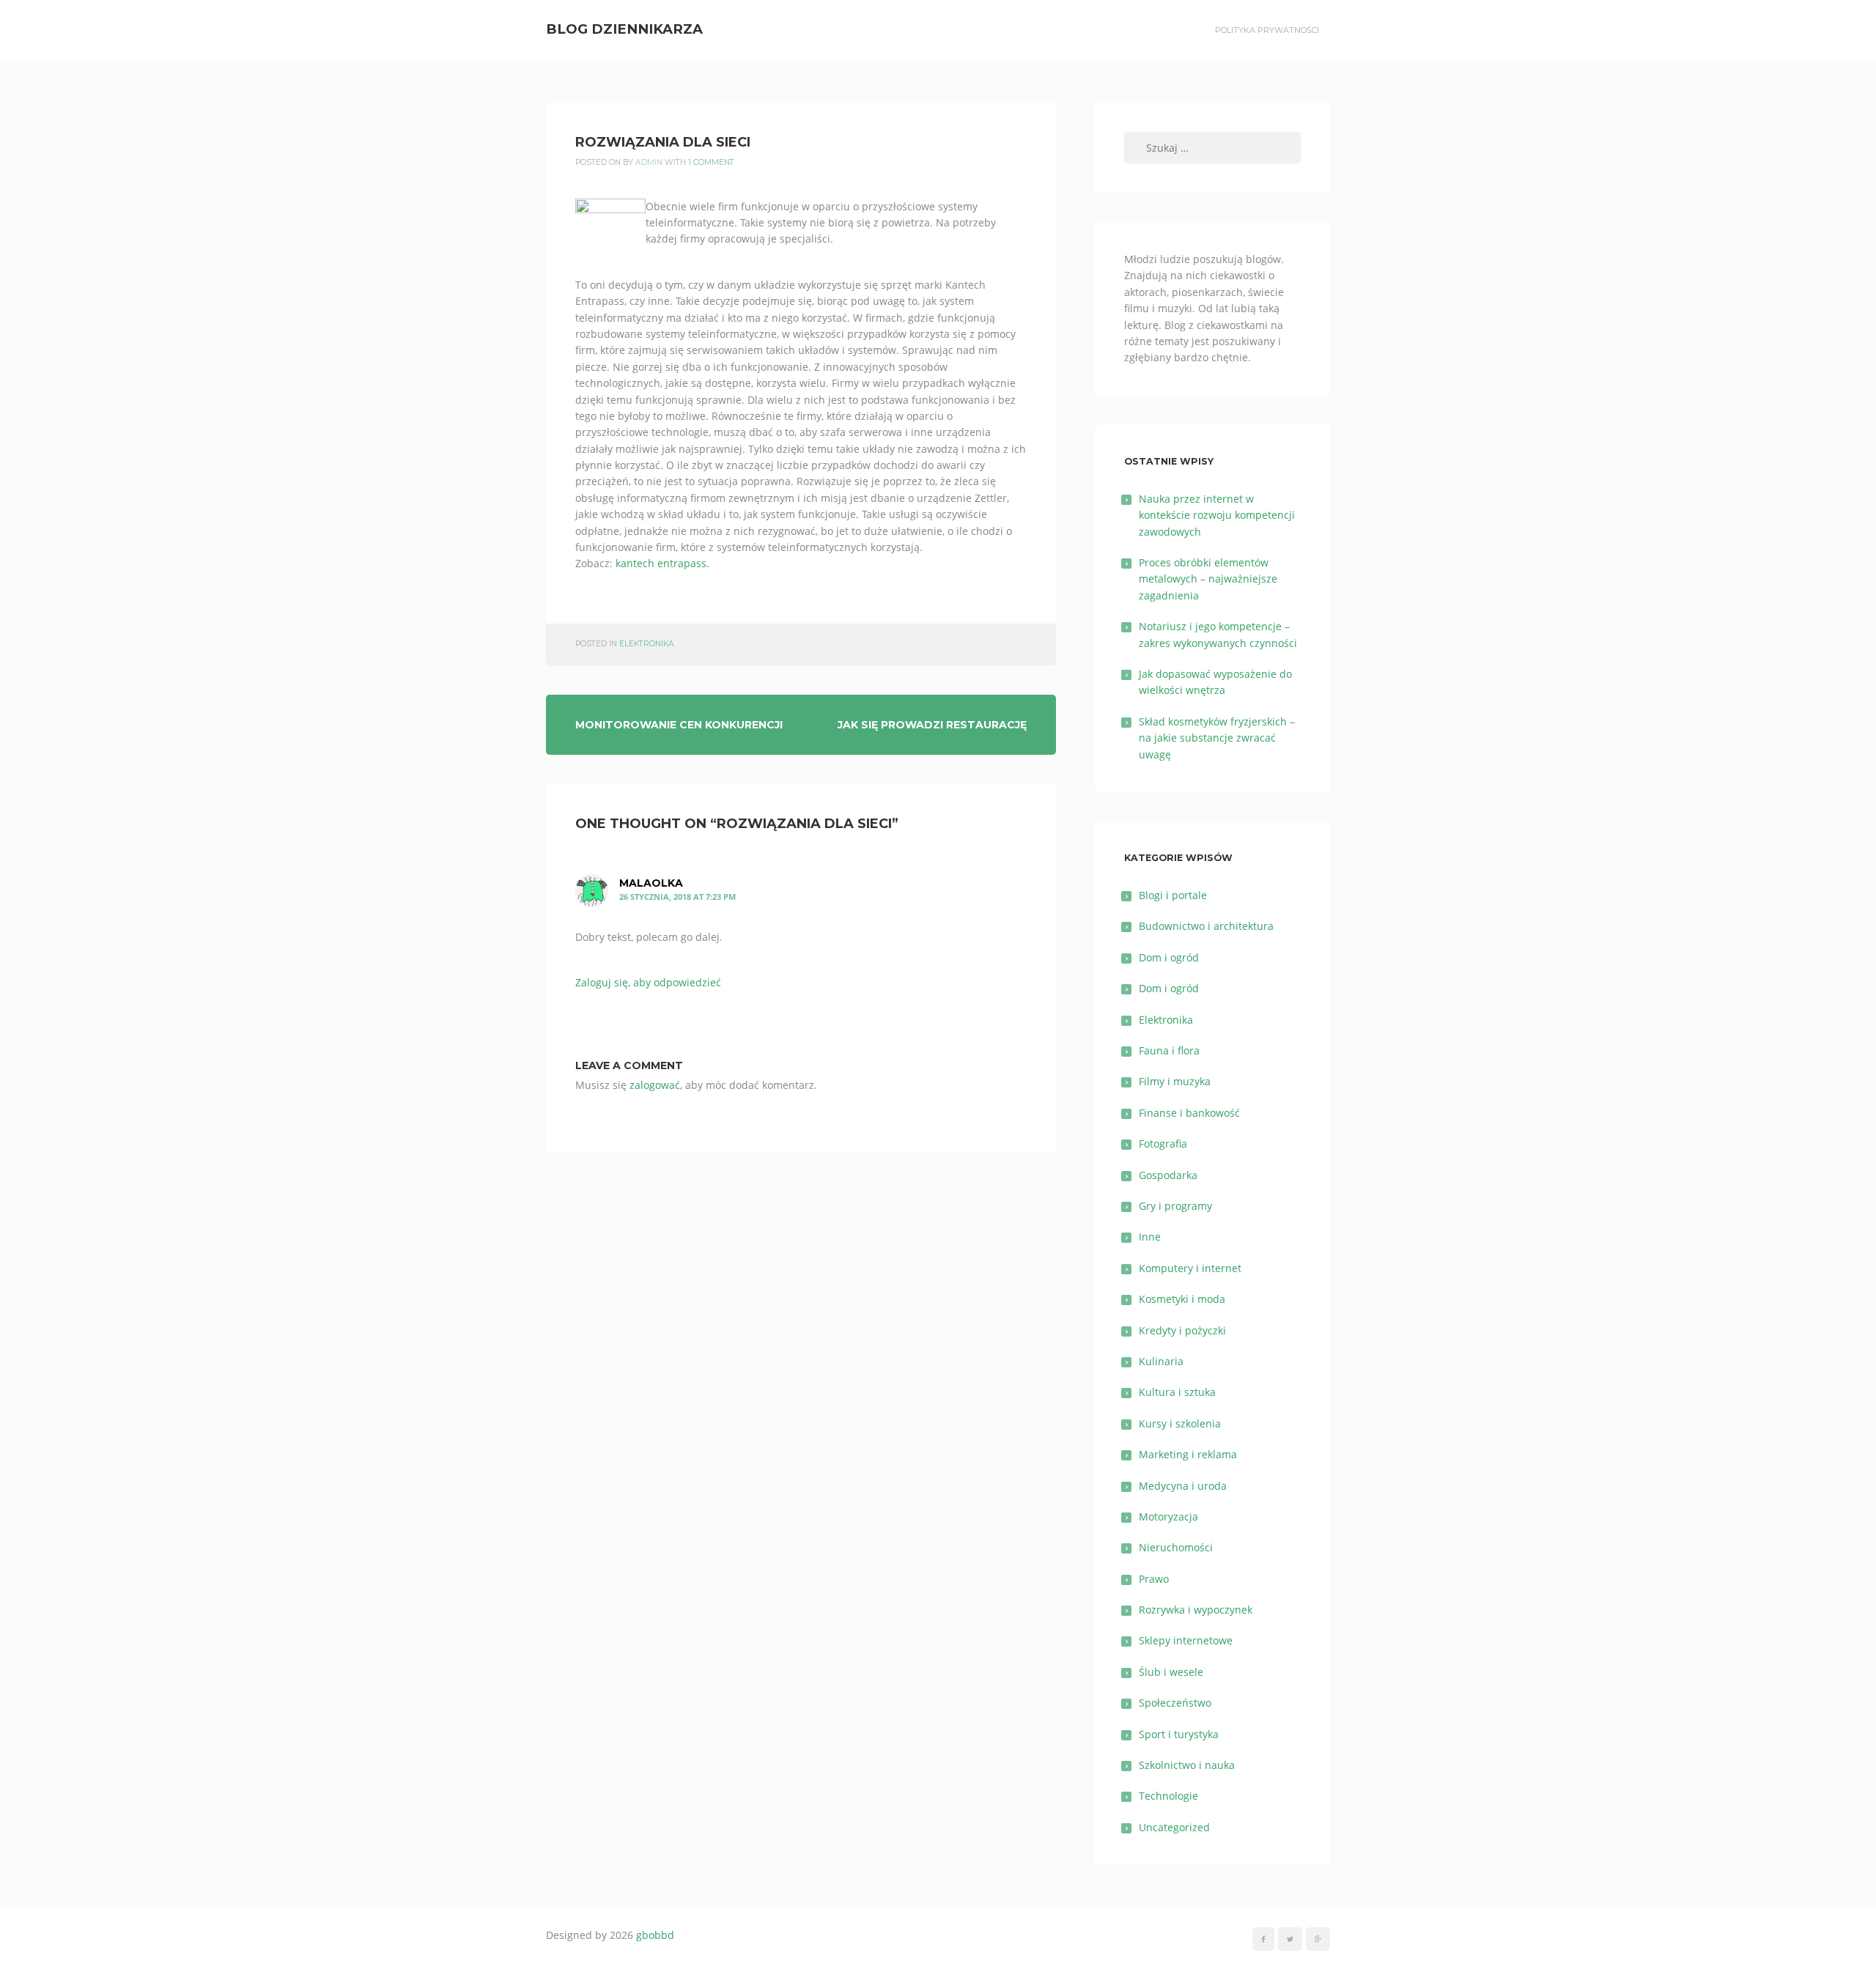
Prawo (1154, 1579)
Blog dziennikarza (624, 29)
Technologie (1168, 1796)
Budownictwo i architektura (1206, 926)
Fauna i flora (1169, 1050)
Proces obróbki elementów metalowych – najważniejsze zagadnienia (1208, 579)
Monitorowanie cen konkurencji (679, 725)
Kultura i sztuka (1177, 1392)
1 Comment (711, 162)
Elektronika (647, 644)
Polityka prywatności (1267, 30)
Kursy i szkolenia (1180, 1423)
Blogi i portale (1173, 895)
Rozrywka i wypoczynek (1196, 1610)
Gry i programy (1175, 1206)
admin (649, 162)
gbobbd (655, 1935)
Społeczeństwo (1175, 1703)
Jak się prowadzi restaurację (932, 725)
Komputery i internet (1190, 1268)
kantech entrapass (661, 563)
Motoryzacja (1168, 1517)
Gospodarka (1168, 1175)
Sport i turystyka (1179, 1734)
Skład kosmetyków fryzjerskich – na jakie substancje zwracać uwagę (1217, 738)
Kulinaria (1161, 1361)
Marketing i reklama (1188, 1454)
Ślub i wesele (1171, 1672)
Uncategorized (1174, 1827)
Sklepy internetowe (1186, 1640)
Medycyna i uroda (1183, 1486)
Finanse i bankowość (1189, 1113)
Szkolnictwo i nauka (1187, 1765)
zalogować (655, 1085)
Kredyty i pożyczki (1182, 1330)
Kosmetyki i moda (1182, 1299)
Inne (1150, 1237)
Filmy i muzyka (1175, 1081)
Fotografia (1163, 1144)
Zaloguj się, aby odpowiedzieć (648, 982)
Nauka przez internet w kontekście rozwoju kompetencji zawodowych (1217, 515)
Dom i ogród (1169, 957)
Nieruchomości (1176, 1547)
